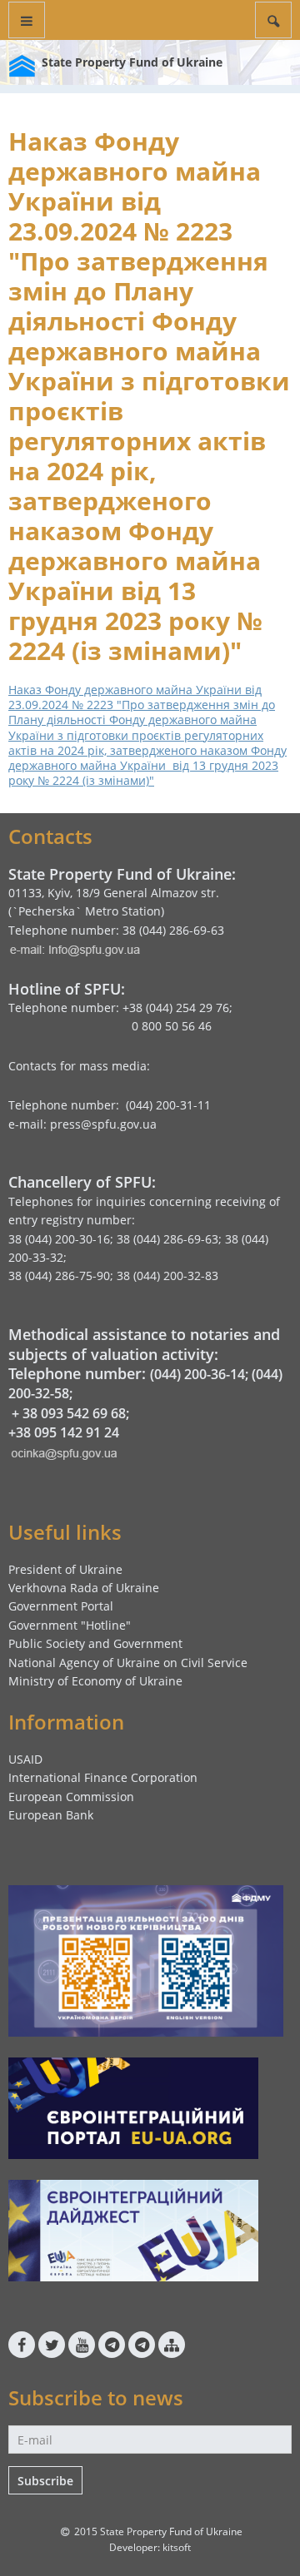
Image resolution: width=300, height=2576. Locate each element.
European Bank (51, 1815)
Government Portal (61, 1606)
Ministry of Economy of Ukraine (95, 1681)
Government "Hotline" (70, 1625)
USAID (25, 1759)
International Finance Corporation (103, 1777)
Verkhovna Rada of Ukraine (84, 1588)
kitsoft (177, 2547)
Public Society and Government (95, 1643)
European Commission (71, 1797)
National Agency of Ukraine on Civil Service (128, 1663)
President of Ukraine (65, 1569)
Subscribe (45, 2481)
